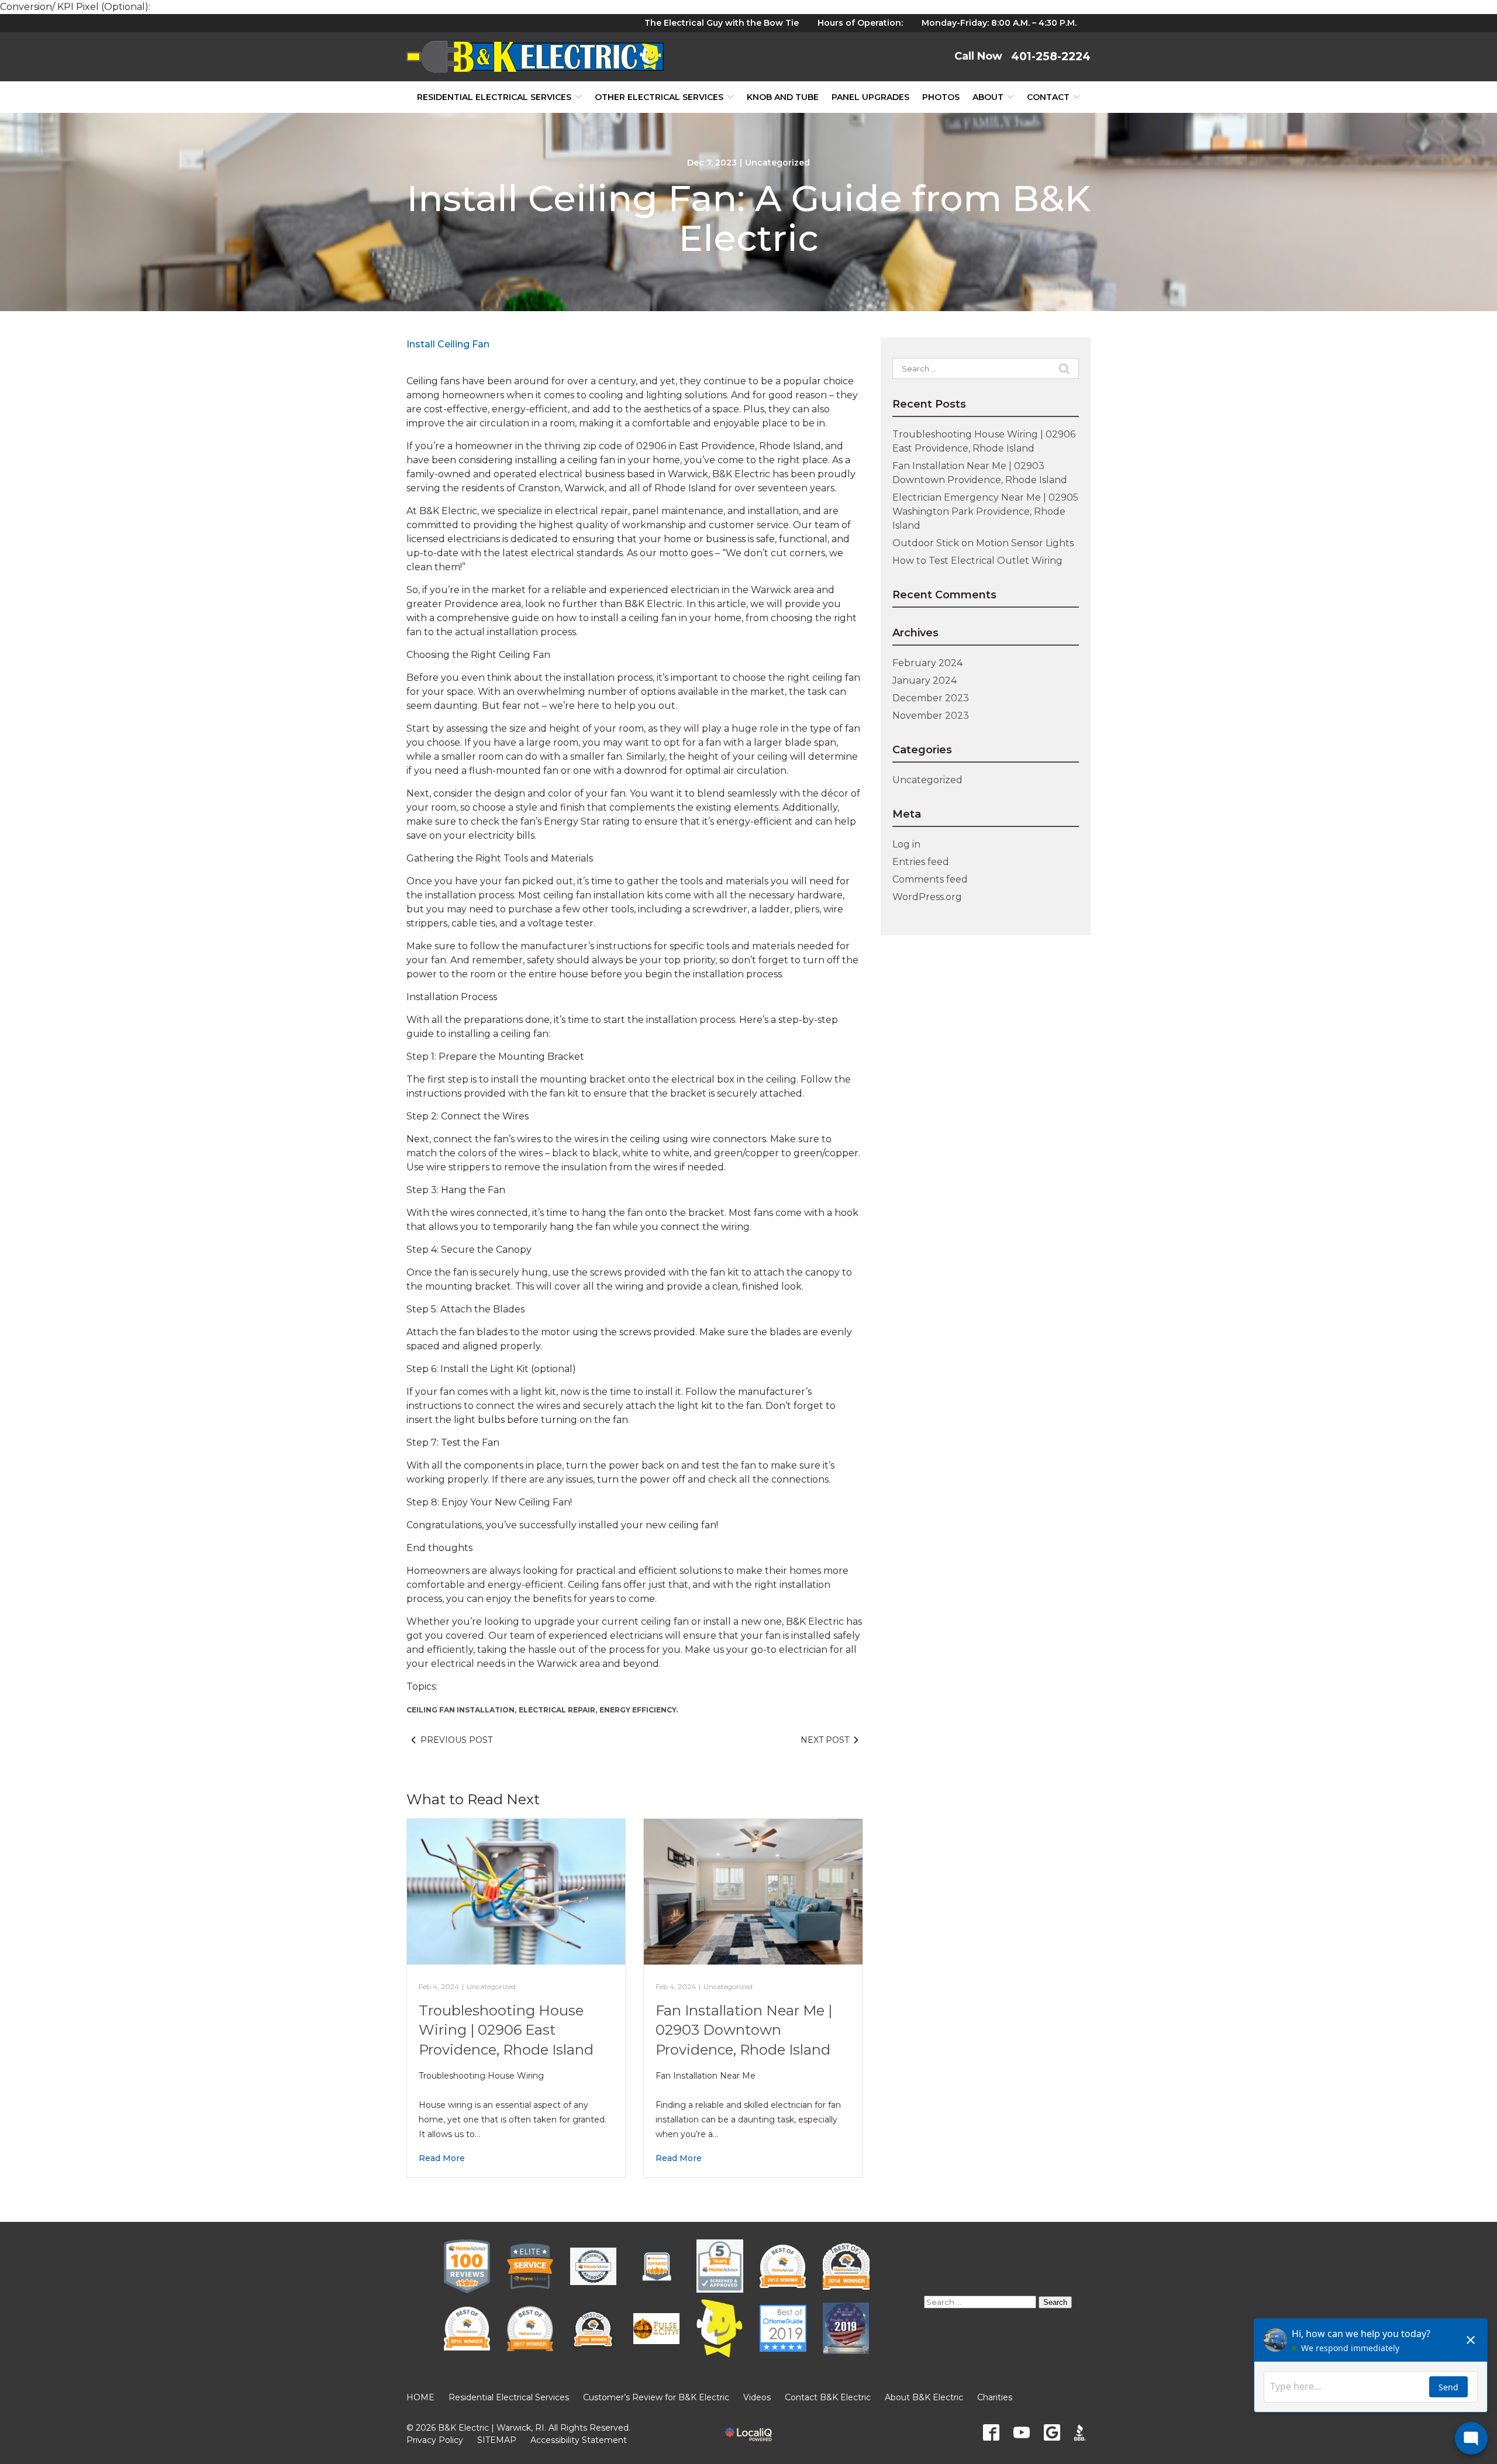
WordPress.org (927, 897)
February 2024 (927, 663)
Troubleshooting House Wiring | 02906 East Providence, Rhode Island (506, 2030)
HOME (420, 2397)
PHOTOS (941, 97)
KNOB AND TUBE (783, 97)
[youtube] (1022, 2432)
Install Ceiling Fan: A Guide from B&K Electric (748, 218)
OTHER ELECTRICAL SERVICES (659, 97)
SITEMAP (497, 2440)
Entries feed (921, 862)
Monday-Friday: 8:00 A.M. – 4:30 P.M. (999, 23)
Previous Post (456, 1740)
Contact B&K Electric (828, 2397)
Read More (442, 2158)
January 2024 (925, 680)
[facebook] (991, 2432)
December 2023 (931, 698)
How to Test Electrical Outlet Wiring (977, 561)
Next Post (825, 1740)
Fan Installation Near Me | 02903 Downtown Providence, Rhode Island (744, 2030)
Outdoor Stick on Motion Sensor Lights (983, 543)
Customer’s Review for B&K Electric (656, 2397)
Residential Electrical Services (494, 97)
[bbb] (1082, 2432)
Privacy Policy (435, 2440)
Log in (906, 844)
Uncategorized (777, 163)
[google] (1052, 2432)
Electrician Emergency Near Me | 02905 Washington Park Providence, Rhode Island (985, 511)
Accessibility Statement (579, 2440)
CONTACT (1048, 97)
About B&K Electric (924, 2397)
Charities (995, 2397)
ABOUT (988, 97)
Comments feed (930, 879)
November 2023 (931, 716)
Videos (757, 2397)
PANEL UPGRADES (870, 97)
